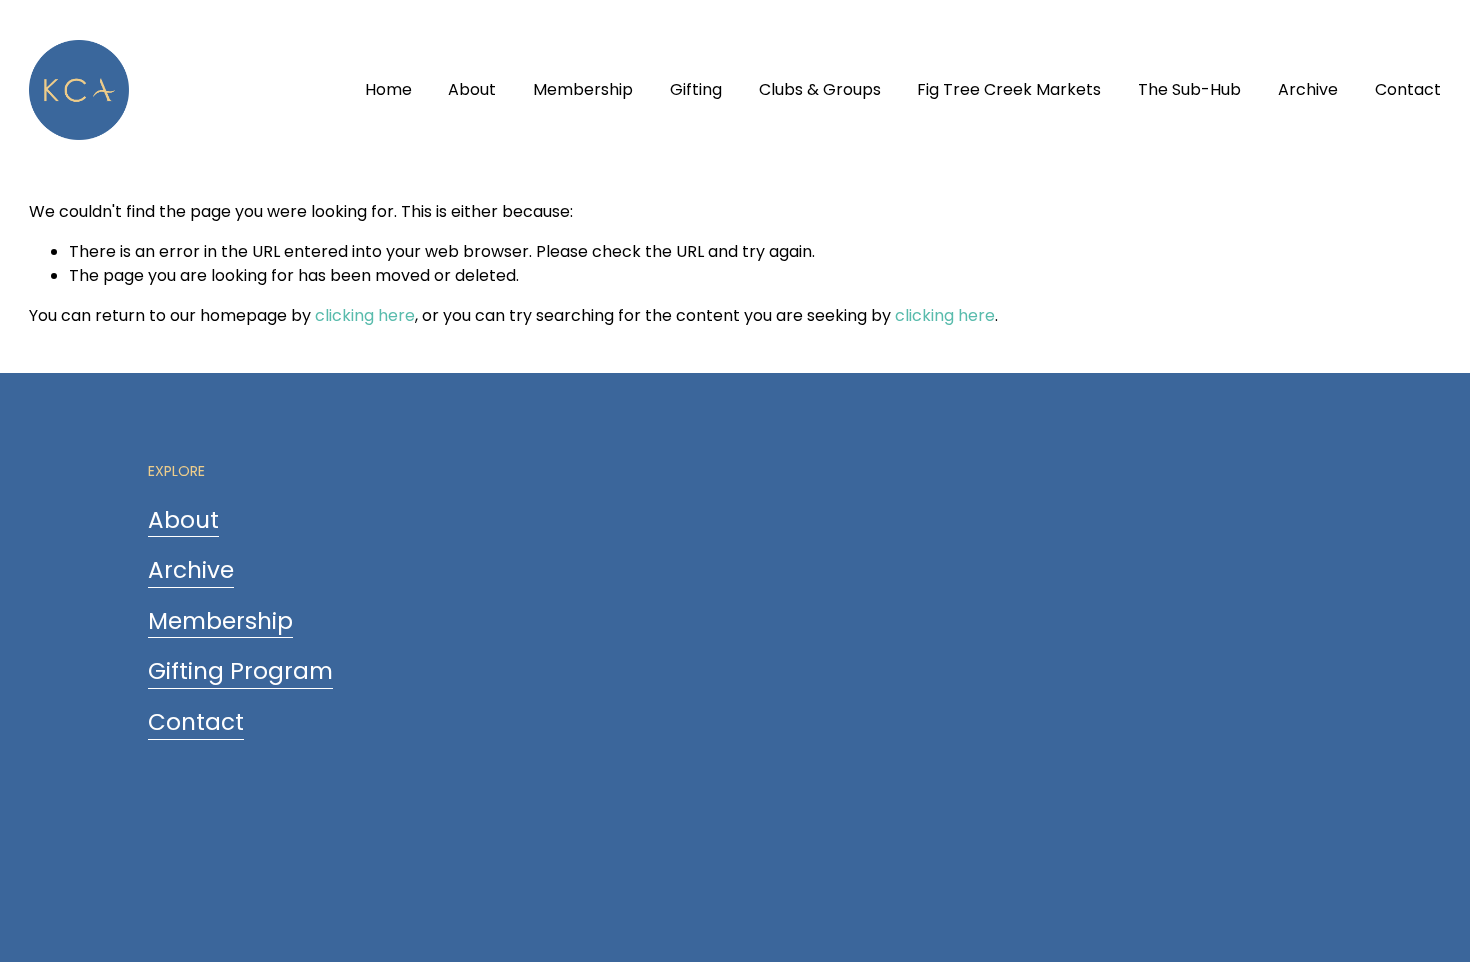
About (472, 89)
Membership (583, 89)
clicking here (365, 315)
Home (388, 89)
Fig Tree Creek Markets (1009, 89)
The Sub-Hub (1189, 89)
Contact (1408, 89)
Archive (1308, 89)
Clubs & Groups (820, 89)
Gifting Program (240, 671)
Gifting (696, 89)
